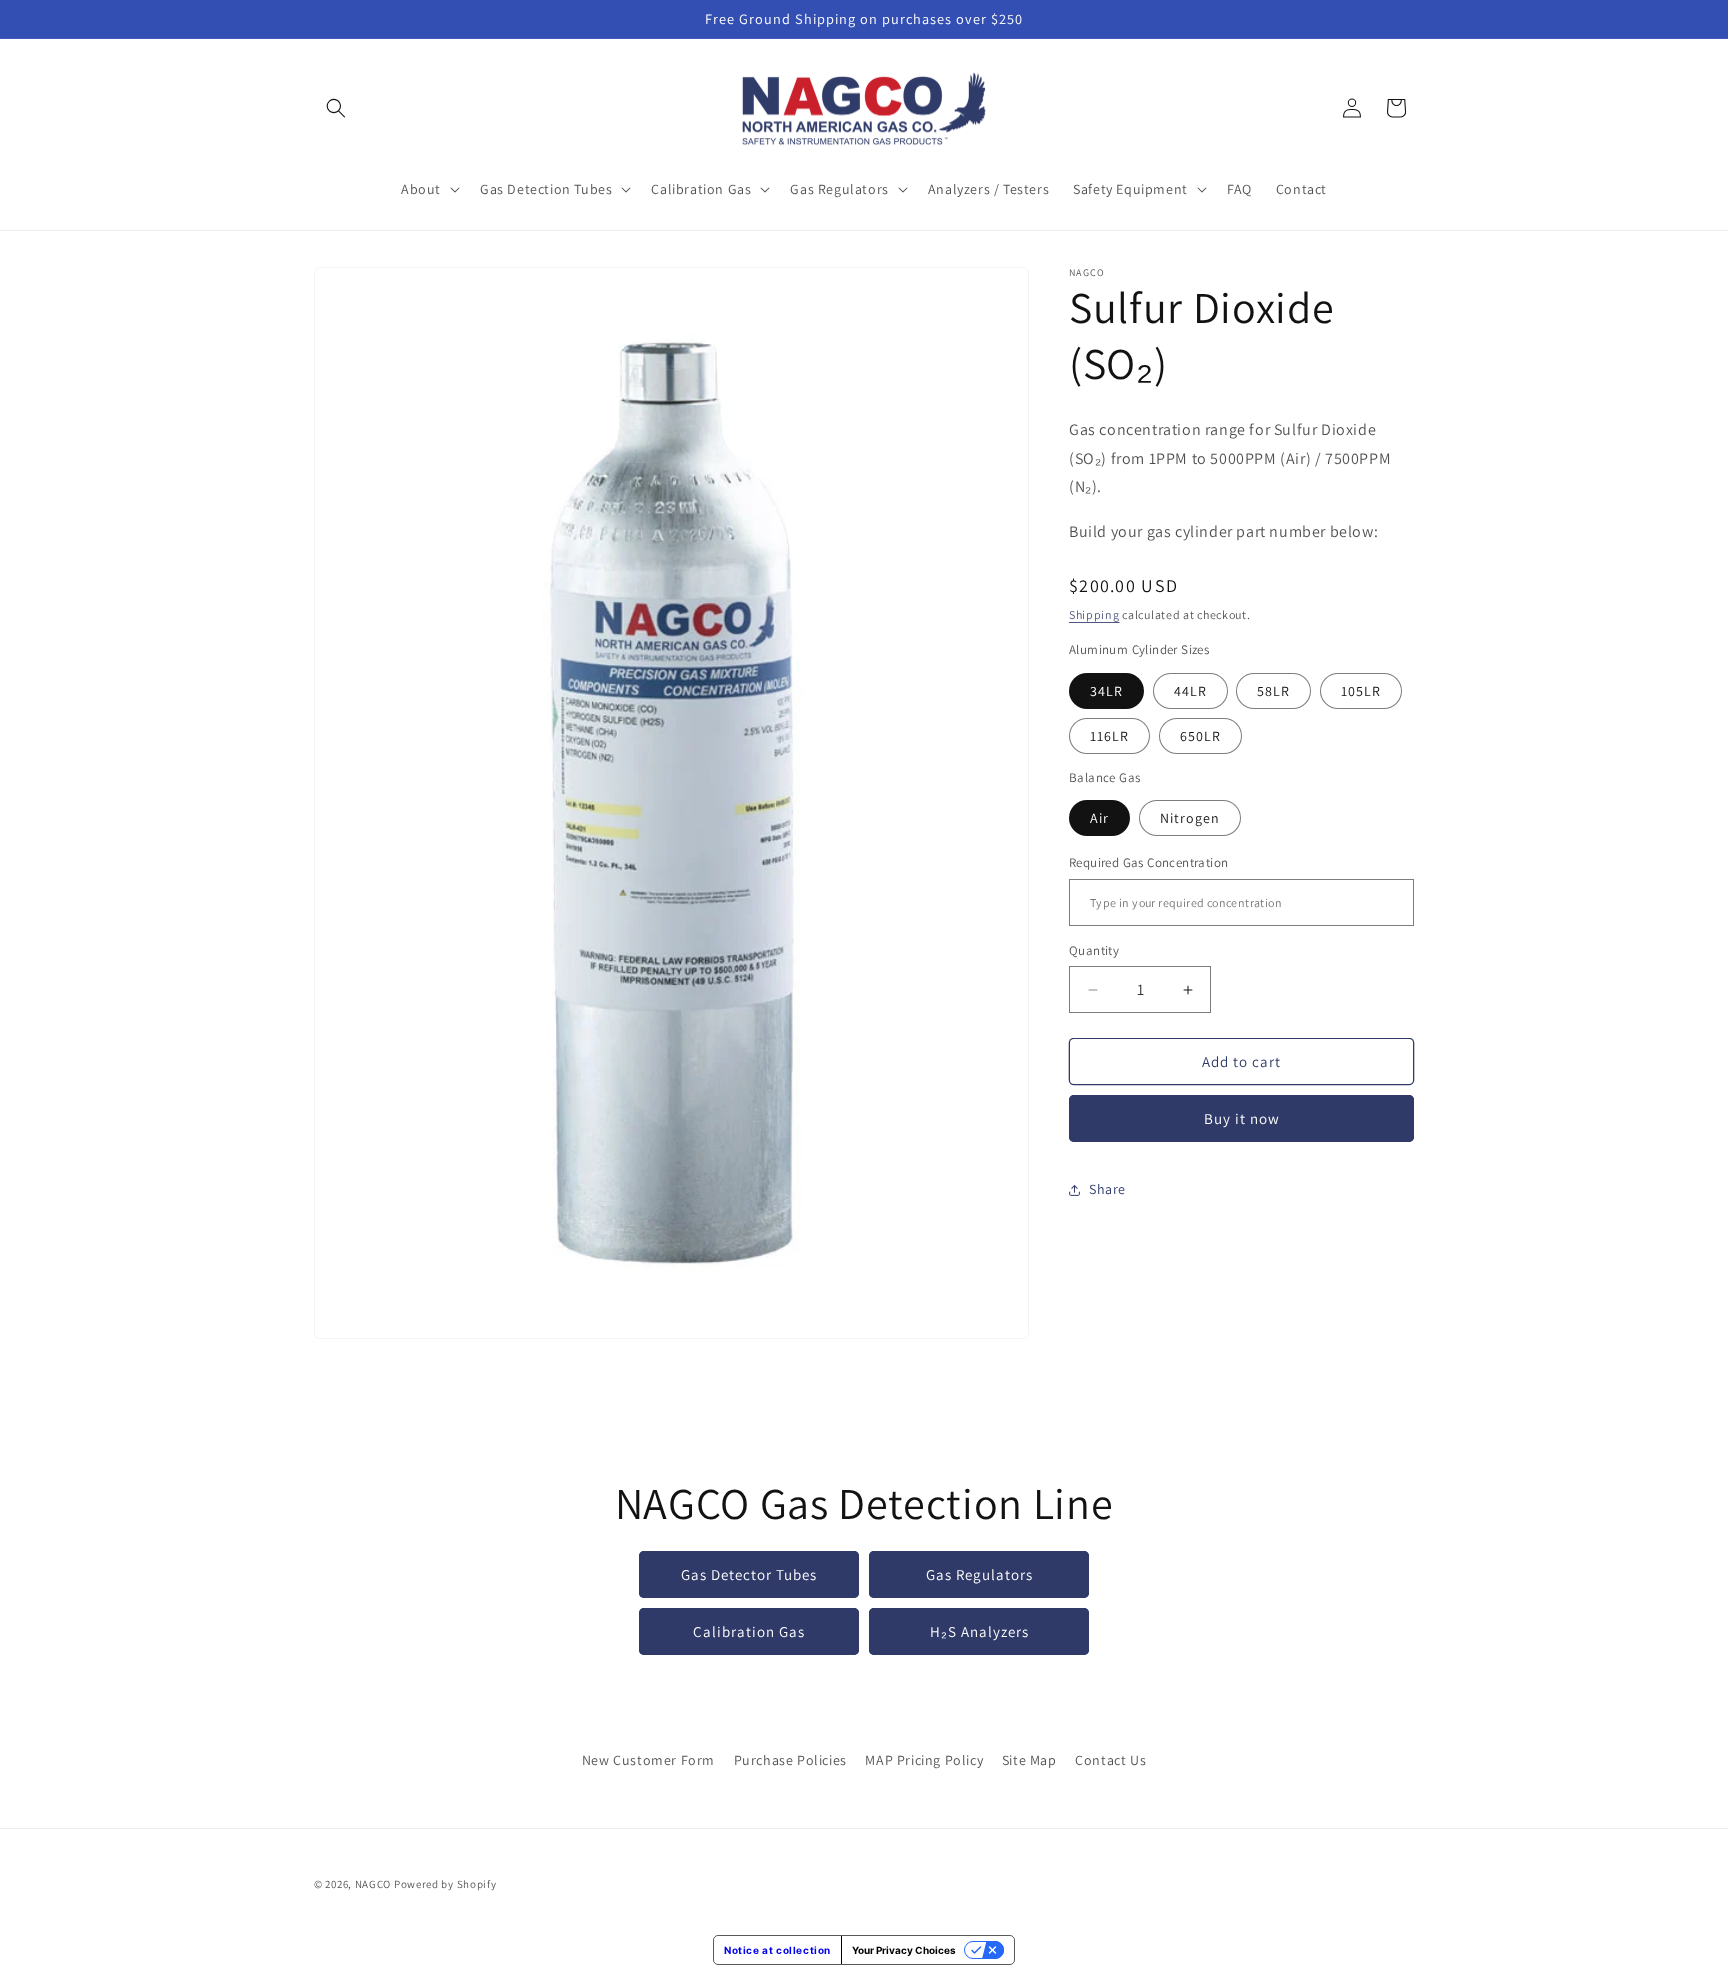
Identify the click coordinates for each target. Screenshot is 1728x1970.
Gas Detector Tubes (749, 1573)
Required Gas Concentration (1148, 863)
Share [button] (1107, 1189)
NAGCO (373, 1884)
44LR (1190, 691)
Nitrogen (1190, 819)
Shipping (1094, 615)
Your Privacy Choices (904, 1950)
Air (1099, 819)
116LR (1109, 736)
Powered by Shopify (445, 1884)
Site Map (1029, 1760)
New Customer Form (648, 1760)
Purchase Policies (790, 1760)
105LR (1361, 691)
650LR (1200, 736)
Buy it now (1242, 1119)
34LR (1106, 691)
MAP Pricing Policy (924, 1760)
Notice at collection (777, 1950)
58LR (1273, 691)
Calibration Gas (749, 1630)
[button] (336, 108)
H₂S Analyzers (979, 1630)
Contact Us (1110, 1760)
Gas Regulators (979, 1573)
